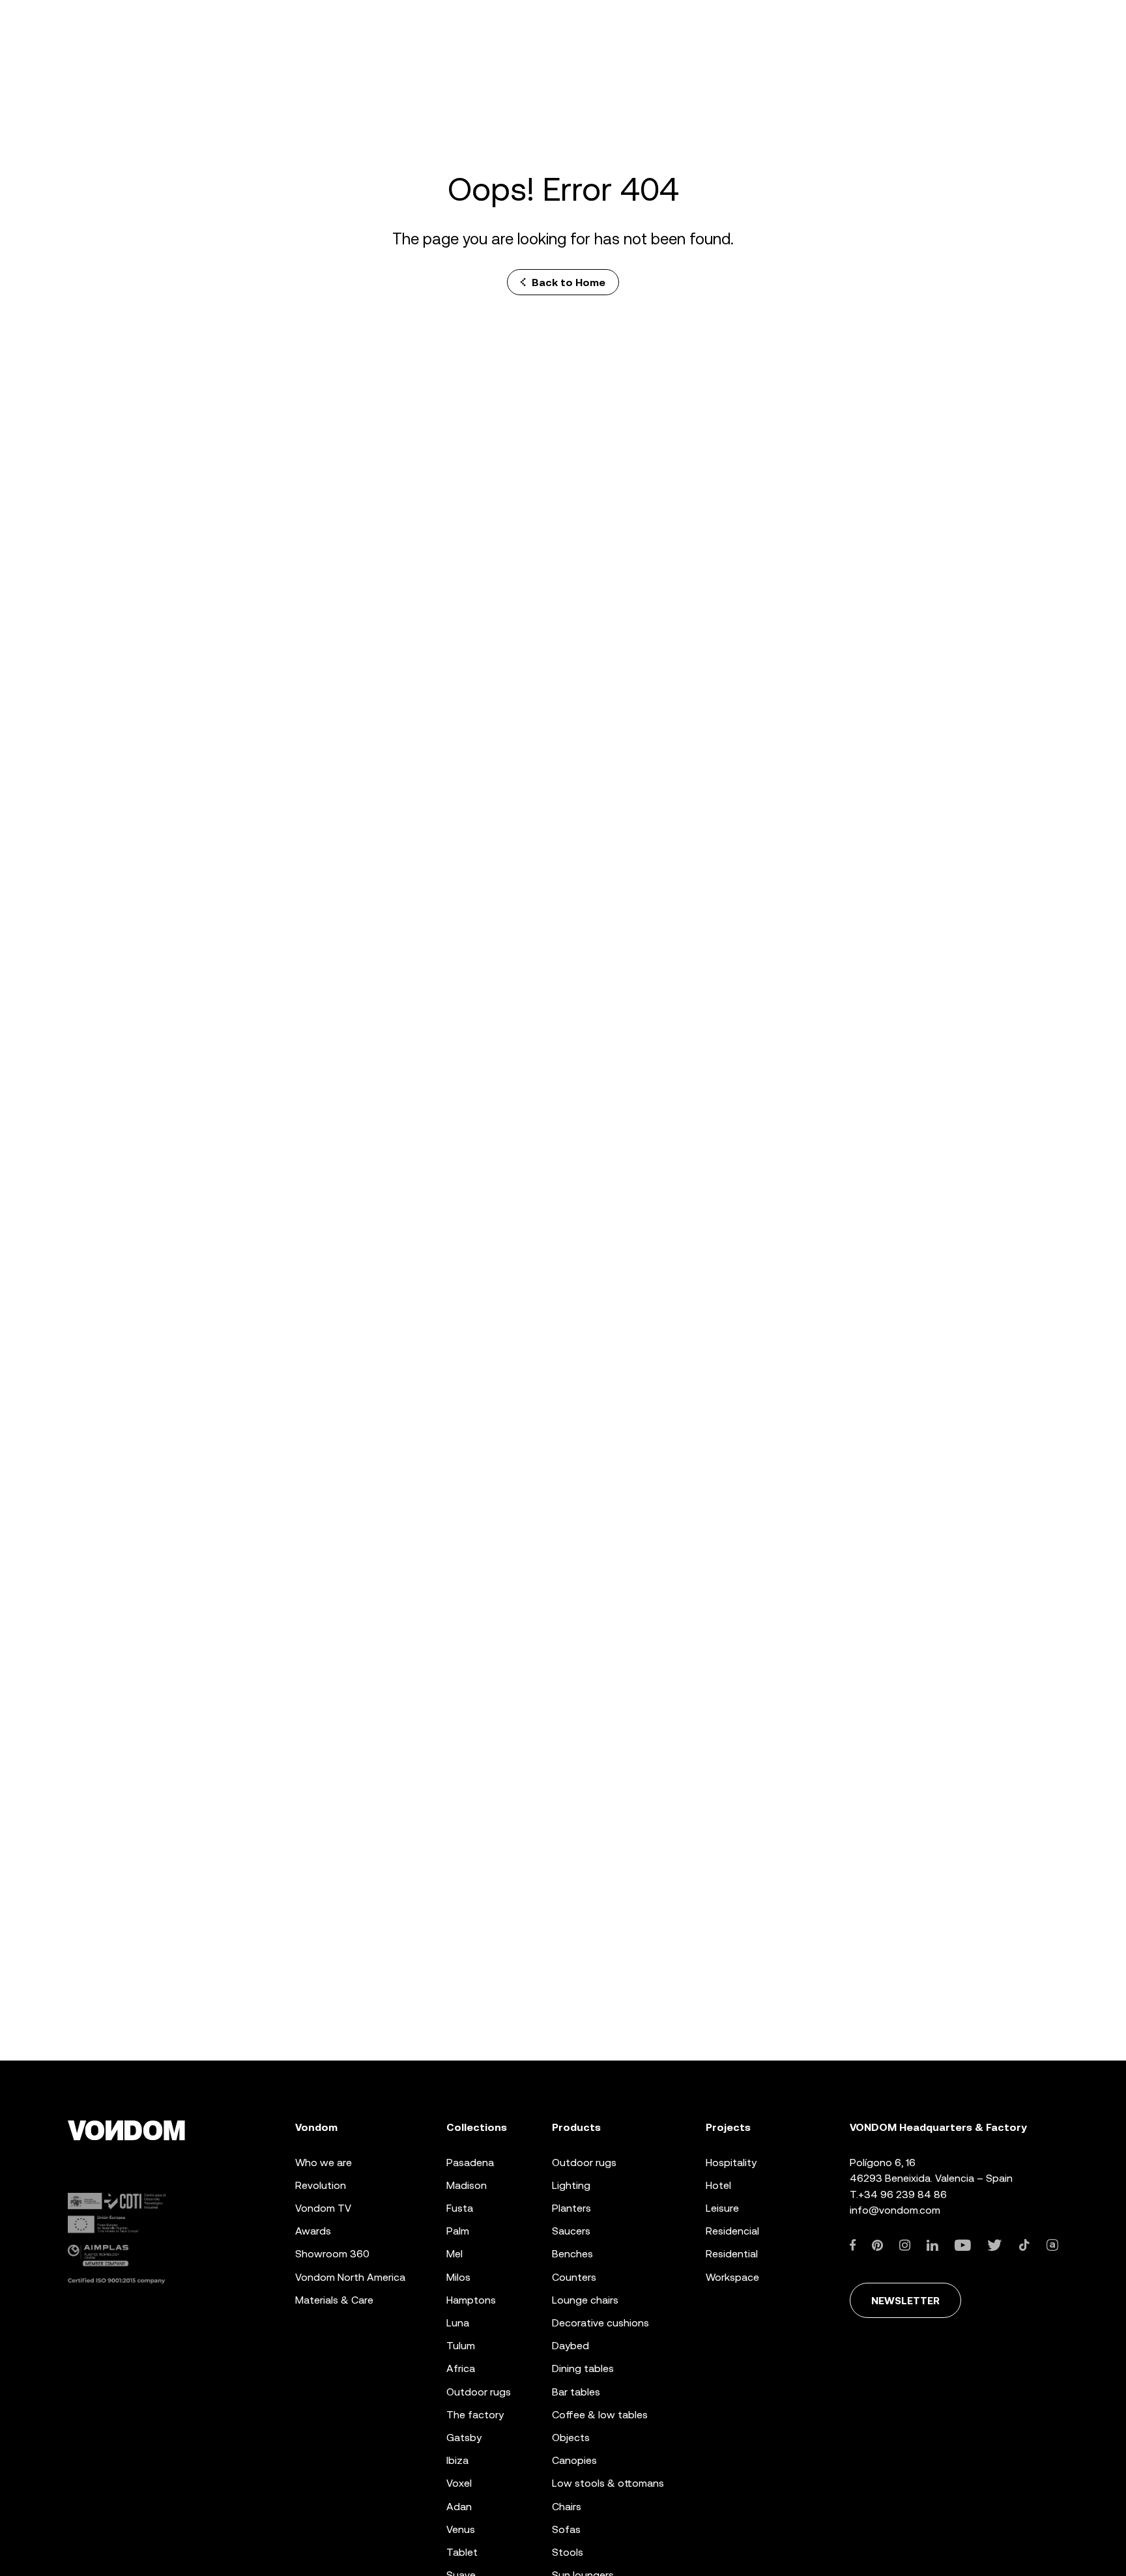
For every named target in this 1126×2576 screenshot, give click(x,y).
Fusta (460, 2208)
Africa (461, 2368)
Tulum (461, 2346)
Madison (467, 2185)
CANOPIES (574, 2460)
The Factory (475, 2415)
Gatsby (464, 2438)
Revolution (321, 2185)
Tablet (462, 2552)
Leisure (722, 2208)
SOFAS (566, 2529)
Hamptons (471, 2300)
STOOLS (568, 2552)
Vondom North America (350, 2277)
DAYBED (570, 2346)
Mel (455, 2254)
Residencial (732, 2231)
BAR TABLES (576, 2392)
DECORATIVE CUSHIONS (600, 2323)
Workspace (732, 2277)
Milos (458, 2277)
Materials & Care (334, 2300)
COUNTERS (574, 2277)
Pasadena (470, 2163)
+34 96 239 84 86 (902, 2194)
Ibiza (457, 2460)
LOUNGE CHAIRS (585, 2300)
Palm (458, 2231)
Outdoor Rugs (479, 2392)
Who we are (324, 2163)
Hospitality (731, 2163)
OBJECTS (571, 2438)
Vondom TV (323, 2208)
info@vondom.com (895, 2210)
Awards (313, 2231)
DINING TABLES (583, 2368)
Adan (459, 2507)
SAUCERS (571, 2231)
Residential (732, 2254)
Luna (458, 2323)
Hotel (718, 2185)
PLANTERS (571, 2208)
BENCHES (572, 2254)
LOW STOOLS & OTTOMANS (608, 2483)
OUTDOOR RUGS (584, 2163)
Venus (461, 2529)
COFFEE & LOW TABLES (600, 2415)
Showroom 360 (332, 2254)
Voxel (459, 2483)
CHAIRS (567, 2507)
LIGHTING (571, 2185)
